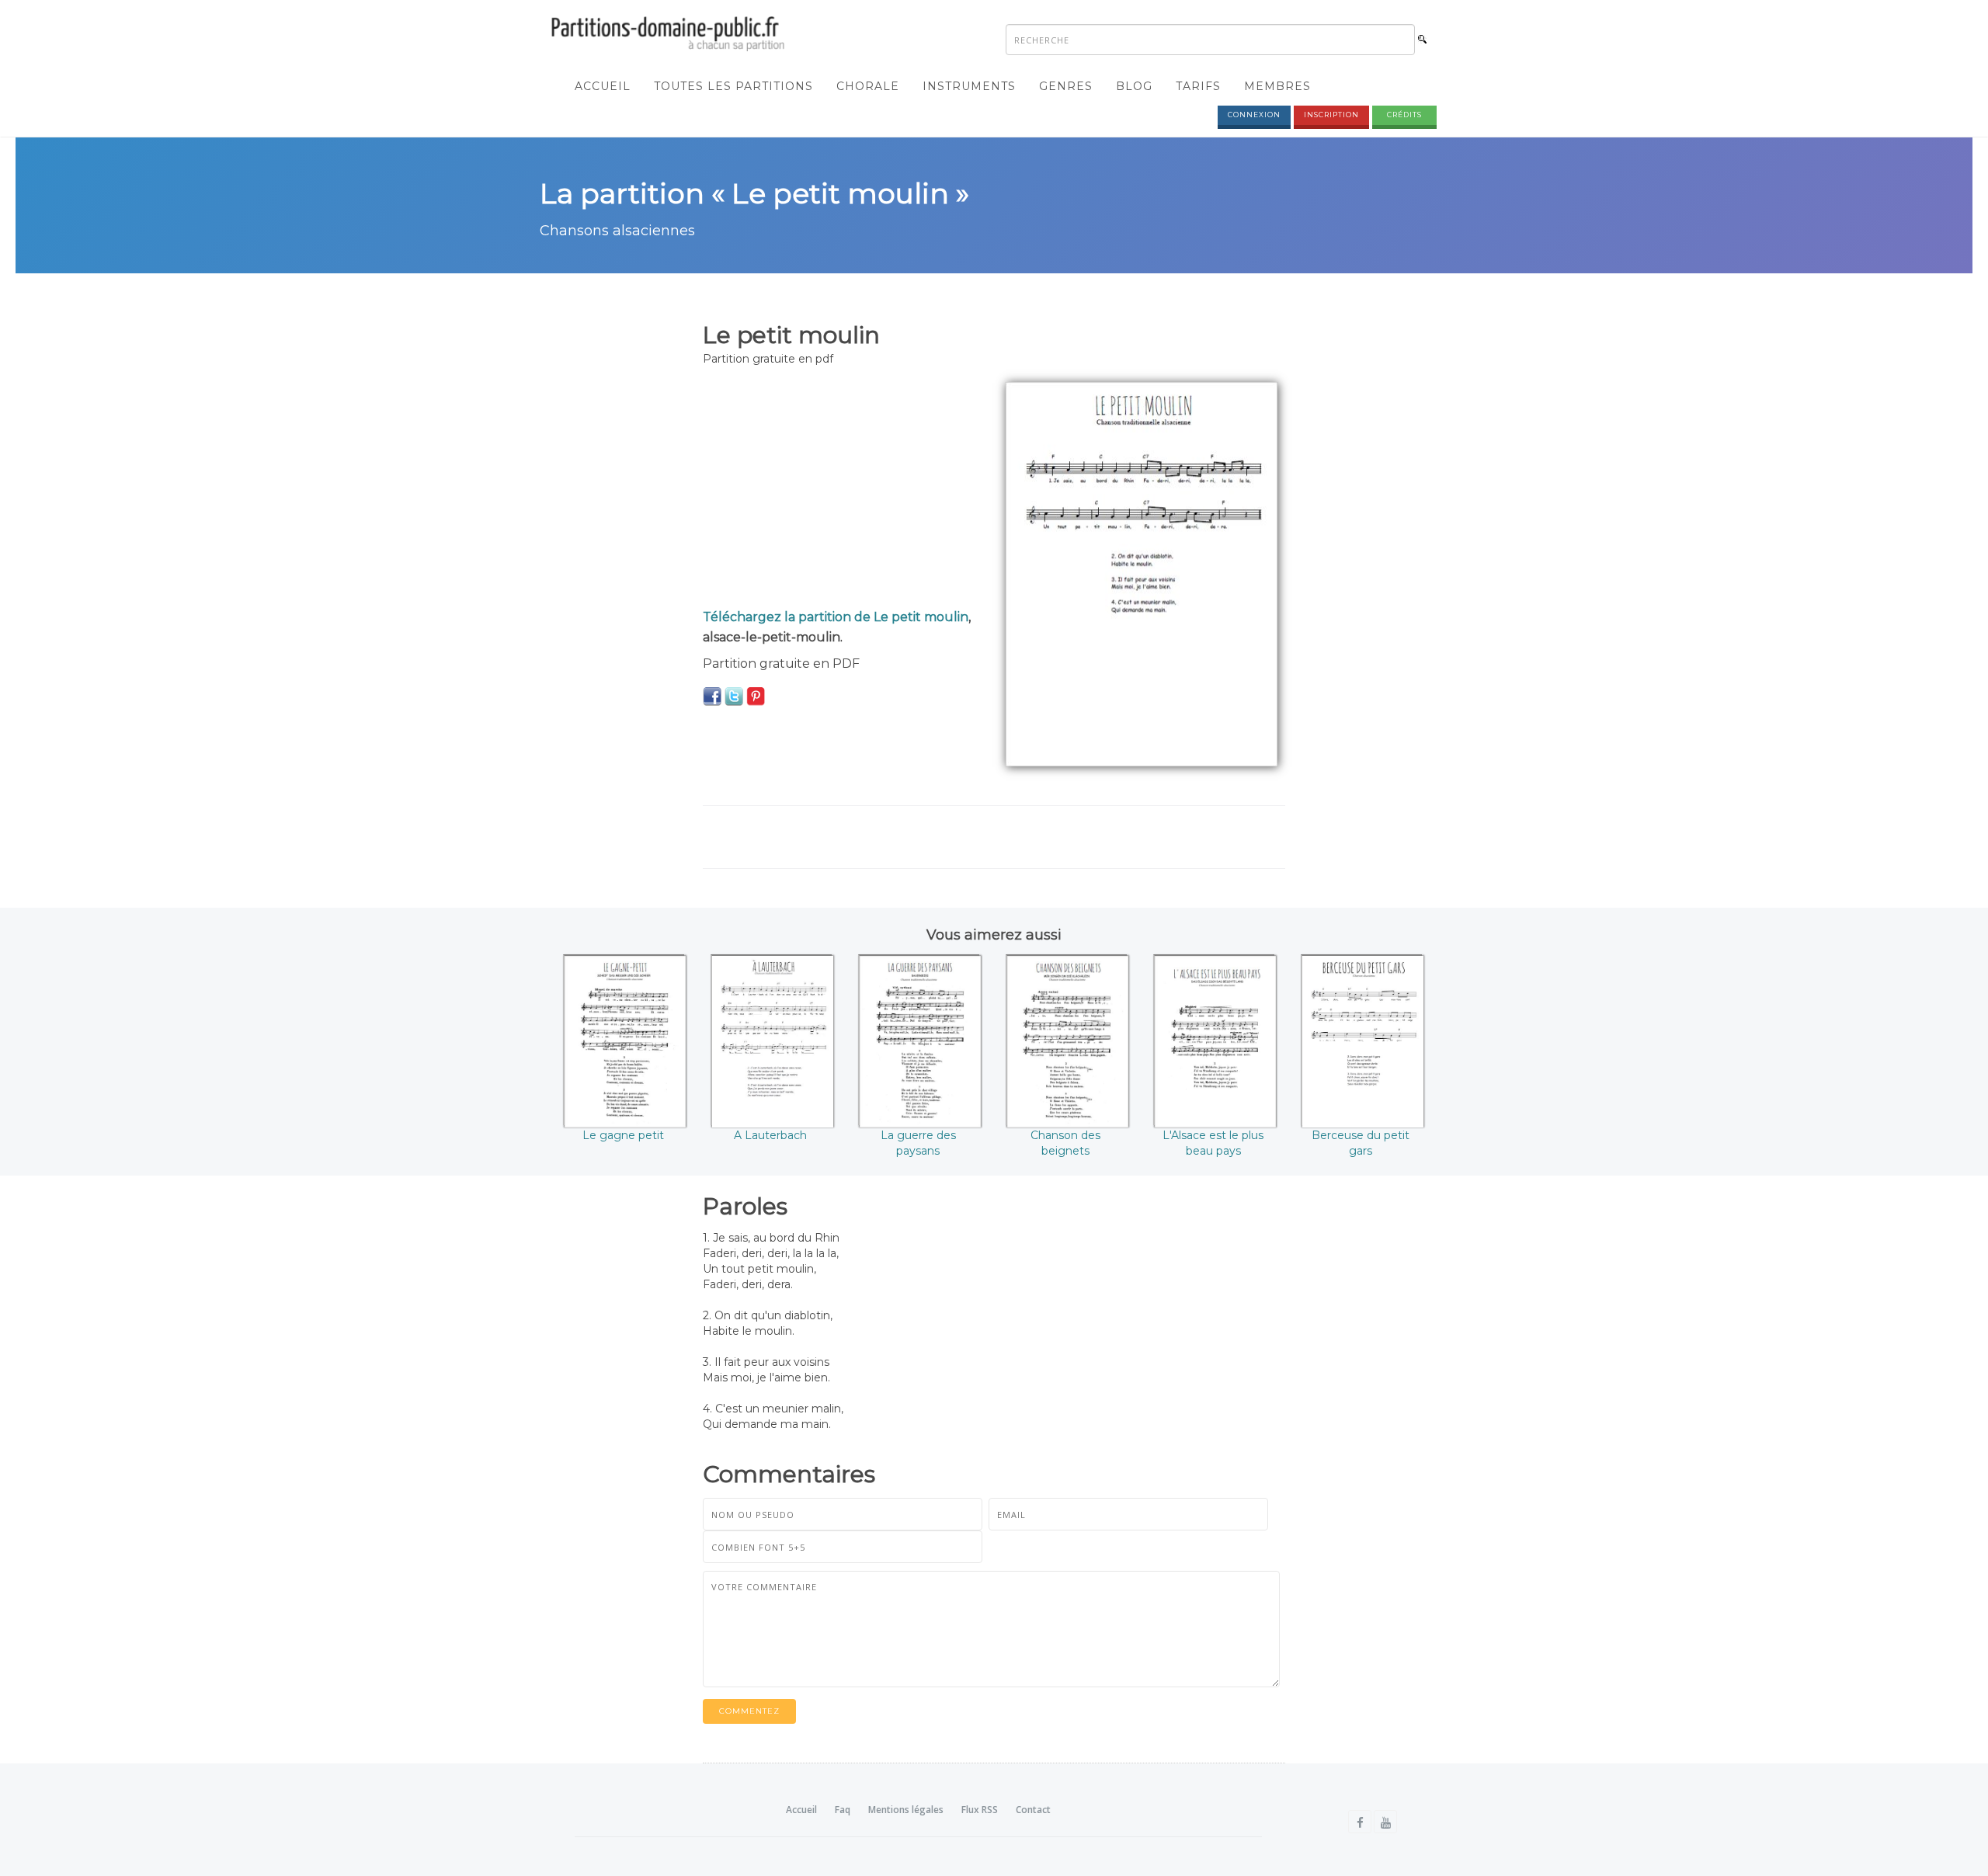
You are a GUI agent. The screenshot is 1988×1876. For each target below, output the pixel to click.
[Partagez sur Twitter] (734, 696)
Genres (1066, 86)
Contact (1033, 1810)
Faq (843, 1810)
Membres (1277, 86)
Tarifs (1198, 86)
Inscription (1331, 115)
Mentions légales (906, 1810)
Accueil (603, 86)
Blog (1134, 86)
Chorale (868, 86)
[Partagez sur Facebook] (712, 696)
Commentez (749, 1711)
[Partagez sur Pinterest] (756, 696)
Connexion (1254, 115)
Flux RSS (980, 1810)
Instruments (969, 86)
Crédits (1404, 115)
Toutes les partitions (733, 86)
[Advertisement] (843, 491)
